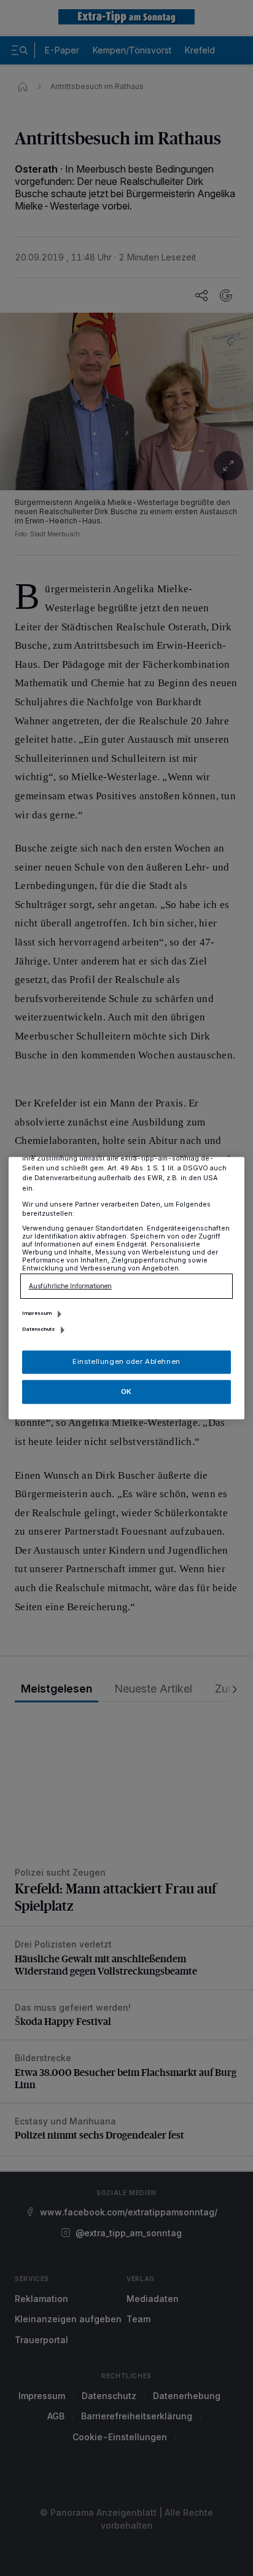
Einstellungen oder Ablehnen (126, 1361)
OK (126, 1392)
